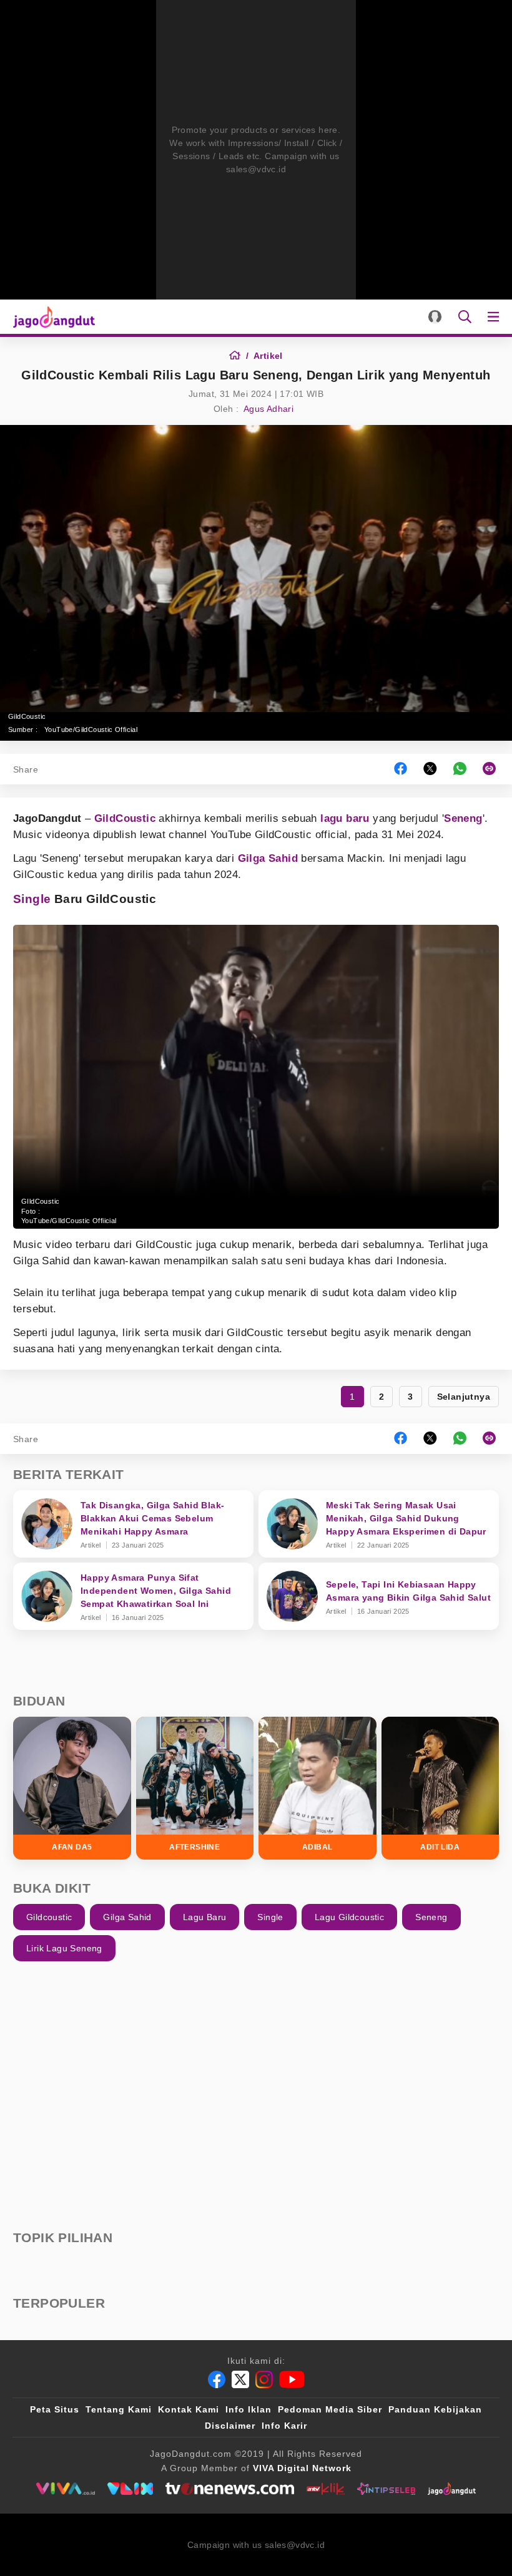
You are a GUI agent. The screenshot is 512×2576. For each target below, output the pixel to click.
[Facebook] (217, 2379)
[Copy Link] (493, 769)
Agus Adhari (268, 409)
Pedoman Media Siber (330, 2409)
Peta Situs (55, 2409)
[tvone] (229, 2489)
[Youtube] (292, 2379)
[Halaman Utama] (52, 317)
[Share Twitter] (430, 769)
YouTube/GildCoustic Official (91, 729)
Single (32, 899)
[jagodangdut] (452, 2489)
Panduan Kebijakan (435, 2409)
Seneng (463, 818)
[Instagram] (264, 2379)
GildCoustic (125, 818)
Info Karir (284, 2426)
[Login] (435, 317)
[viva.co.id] (65, 2489)
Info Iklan (249, 2409)
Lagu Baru (205, 1917)
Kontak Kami (189, 2409)
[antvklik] (326, 2489)
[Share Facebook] (401, 769)
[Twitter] (240, 2379)
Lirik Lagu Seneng (64, 1948)
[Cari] (465, 317)
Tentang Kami (119, 2409)
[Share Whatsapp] (460, 769)
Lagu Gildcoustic (349, 1917)
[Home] (239, 356)
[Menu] (496, 317)
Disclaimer (230, 2426)
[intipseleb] (386, 2489)
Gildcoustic (49, 1917)
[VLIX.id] (130, 2489)
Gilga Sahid (268, 858)
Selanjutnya (464, 1397)
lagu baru (345, 818)
